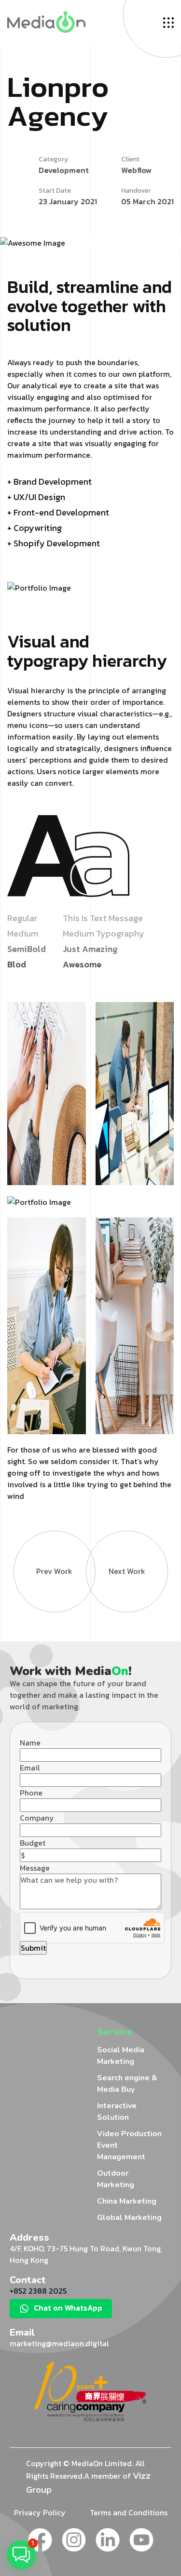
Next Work (127, 1571)
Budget (33, 1843)
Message (35, 1868)
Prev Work (54, 1571)
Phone (31, 1793)
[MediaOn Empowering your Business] (46, 21)
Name (30, 1743)
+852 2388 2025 (38, 2291)
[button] (21, 2555)
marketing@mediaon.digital (59, 2343)
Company (37, 1818)
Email (30, 1768)
